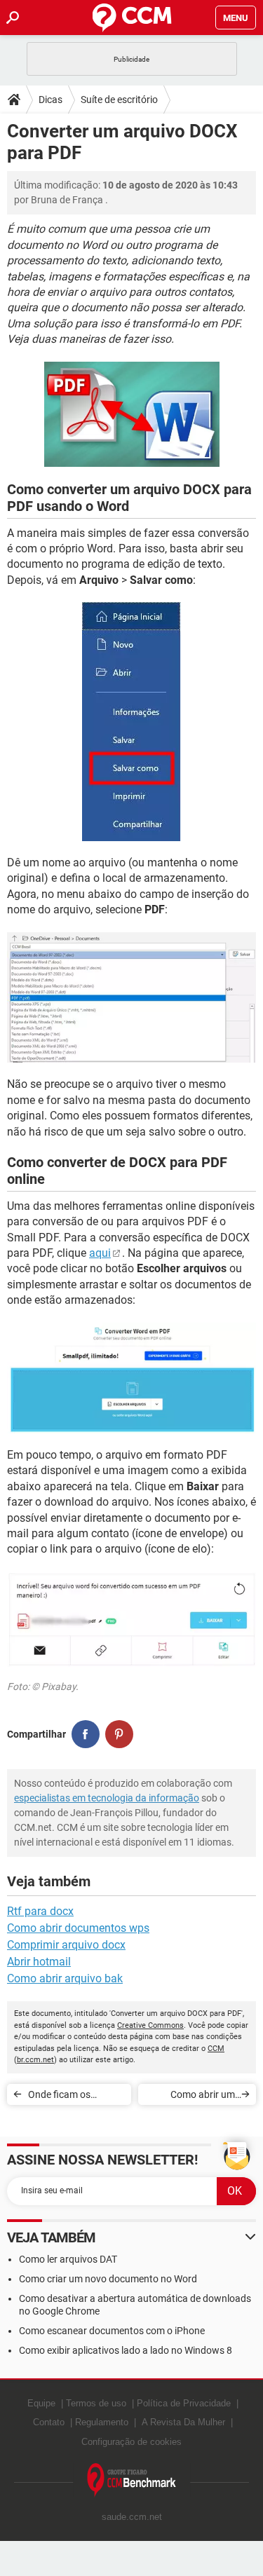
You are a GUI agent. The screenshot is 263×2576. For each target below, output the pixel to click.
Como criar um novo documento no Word (108, 2279)
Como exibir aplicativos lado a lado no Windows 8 (126, 2350)
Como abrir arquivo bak (65, 1978)
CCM (216, 2049)
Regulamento (102, 2422)
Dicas (50, 100)
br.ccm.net (35, 2060)
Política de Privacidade (184, 2403)
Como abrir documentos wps (78, 1928)
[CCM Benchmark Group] (132, 2480)
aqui (100, 1253)
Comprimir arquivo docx (66, 1945)
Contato (49, 2422)
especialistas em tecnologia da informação (107, 1798)
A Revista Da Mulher (183, 2422)
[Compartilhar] (86, 1734)
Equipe (41, 2403)
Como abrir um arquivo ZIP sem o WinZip (196, 2097)
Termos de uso (96, 2403)
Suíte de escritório (119, 100)
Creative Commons (150, 2025)
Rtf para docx (40, 1911)
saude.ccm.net (132, 2517)
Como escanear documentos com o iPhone (112, 2331)
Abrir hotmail (39, 1962)
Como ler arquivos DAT (68, 2259)
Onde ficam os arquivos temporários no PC (75, 2097)
